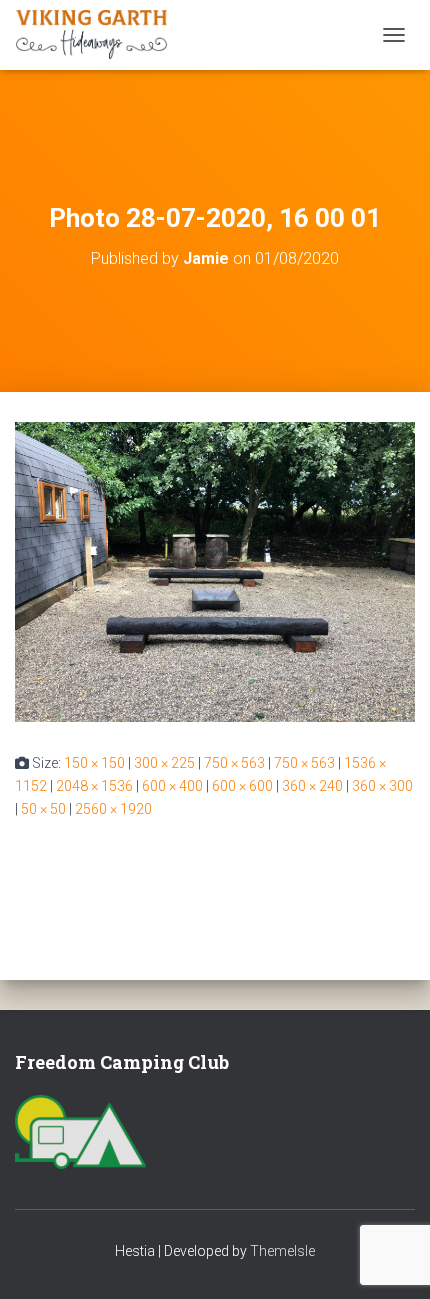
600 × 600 (242, 786)
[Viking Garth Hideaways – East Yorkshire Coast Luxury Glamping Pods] (99, 35)
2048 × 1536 (94, 786)
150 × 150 (94, 763)
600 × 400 (172, 786)
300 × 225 (164, 763)
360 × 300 (382, 786)
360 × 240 (312, 786)
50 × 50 (43, 809)
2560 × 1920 (113, 809)
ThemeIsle (282, 1251)
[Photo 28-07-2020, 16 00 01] (215, 571)
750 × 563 (234, 763)
